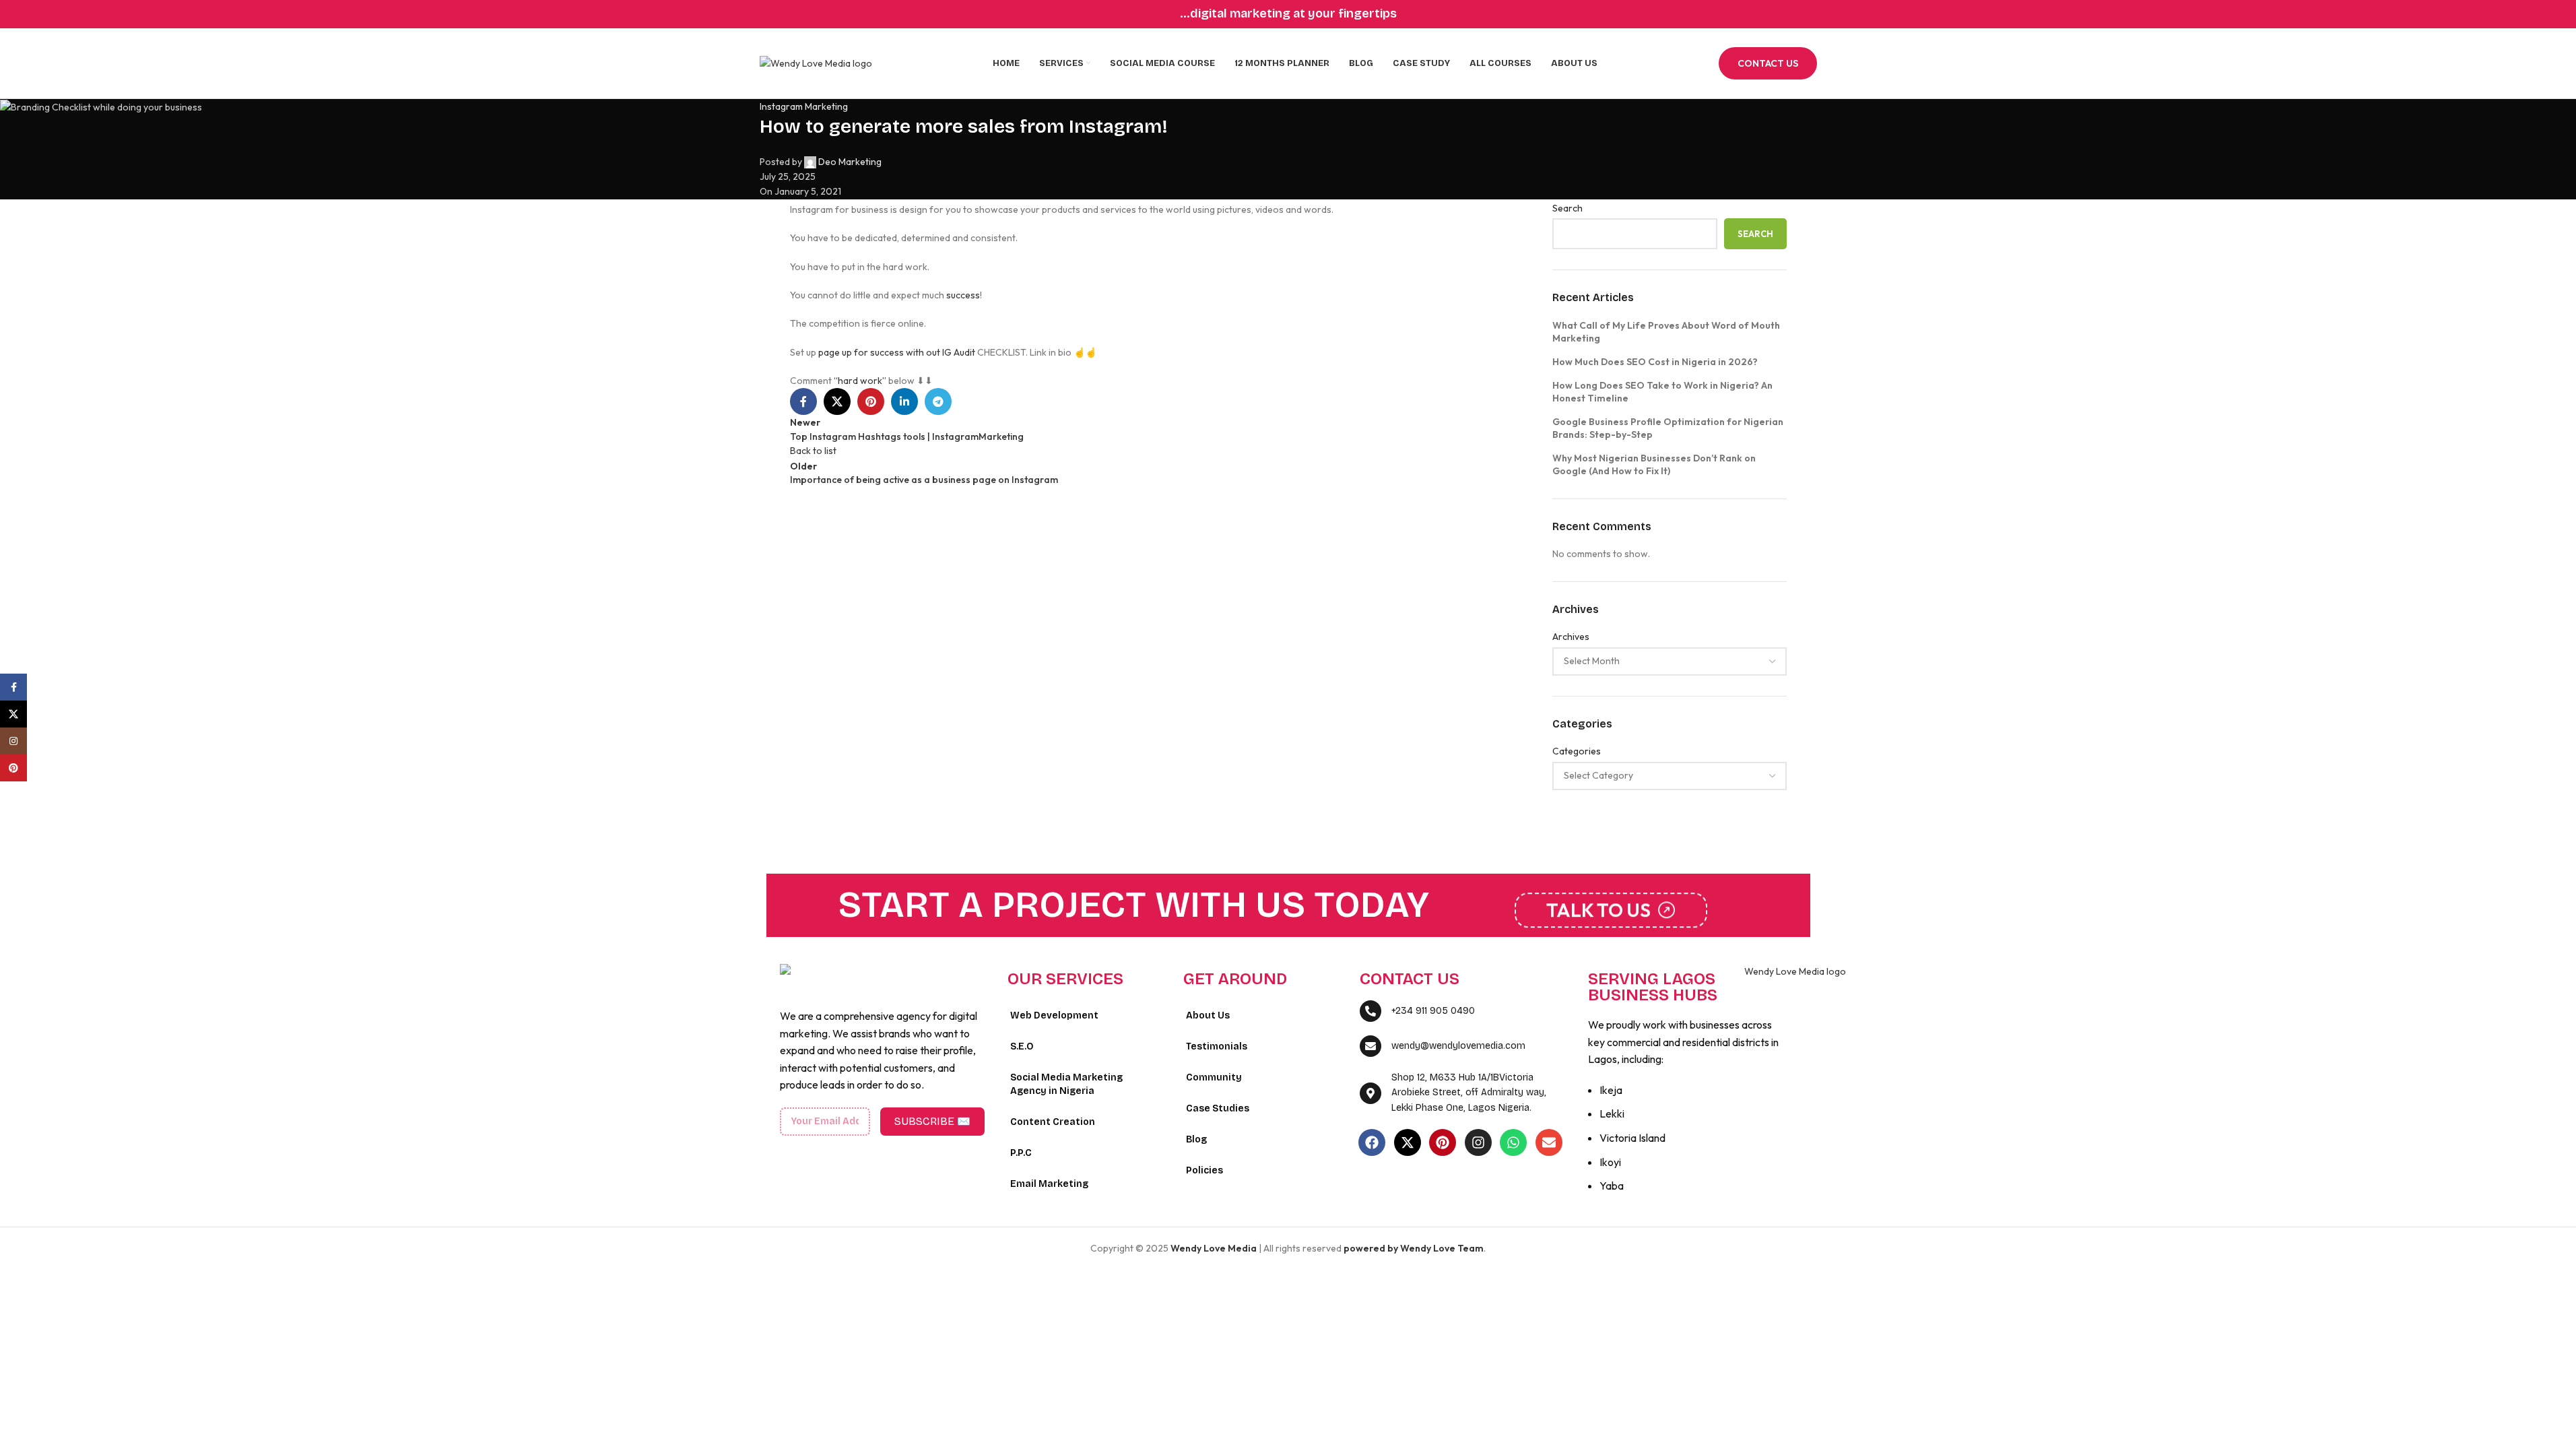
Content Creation (1053, 1122)
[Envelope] (1549, 1142)
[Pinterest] (1443, 1142)
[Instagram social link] (13, 741)
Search (1755, 234)
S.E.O (1022, 1046)
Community (1214, 1077)
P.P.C (1021, 1153)
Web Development (1054, 1015)
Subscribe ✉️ (932, 1121)
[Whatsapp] (1513, 1142)
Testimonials (1217, 1046)
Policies (1204, 1170)
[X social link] (13, 714)
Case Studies (1218, 1108)
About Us (1208, 1015)
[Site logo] (816, 62)
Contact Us (1768, 63)
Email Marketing (1049, 1184)
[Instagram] (1478, 1142)
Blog (1196, 1139)
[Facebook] (1372, 1142)
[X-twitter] (1408, 1142)
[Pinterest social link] (13, 768)
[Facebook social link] (13, 687)
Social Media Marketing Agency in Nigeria (1066, 1084)
